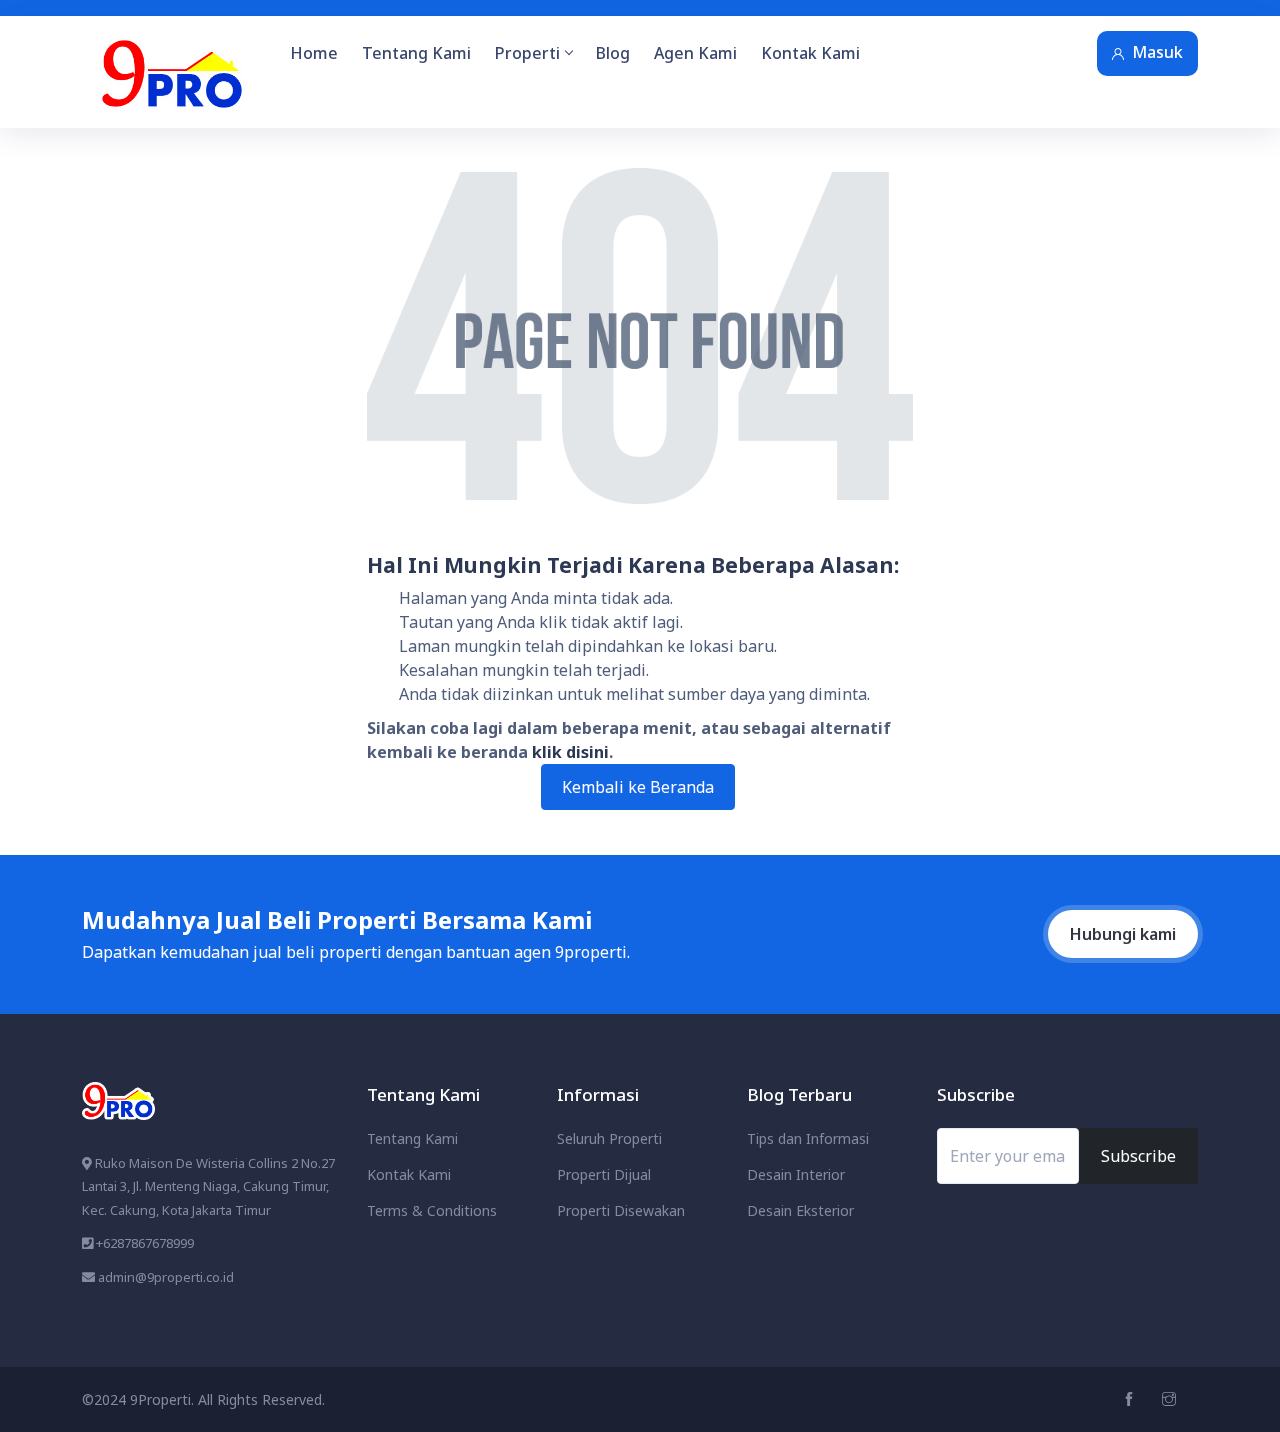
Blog (613, 53)
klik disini (570, 752)
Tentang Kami (416, 53)
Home (314, 53)
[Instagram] (1171, 1399)
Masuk (1157, 52)
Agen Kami (695, 53)
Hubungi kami (1123, 934)
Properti (527, 53)
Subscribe (1138, 1156)
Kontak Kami (810, 53)
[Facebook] (1131, 1399)
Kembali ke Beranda (638, 787)
